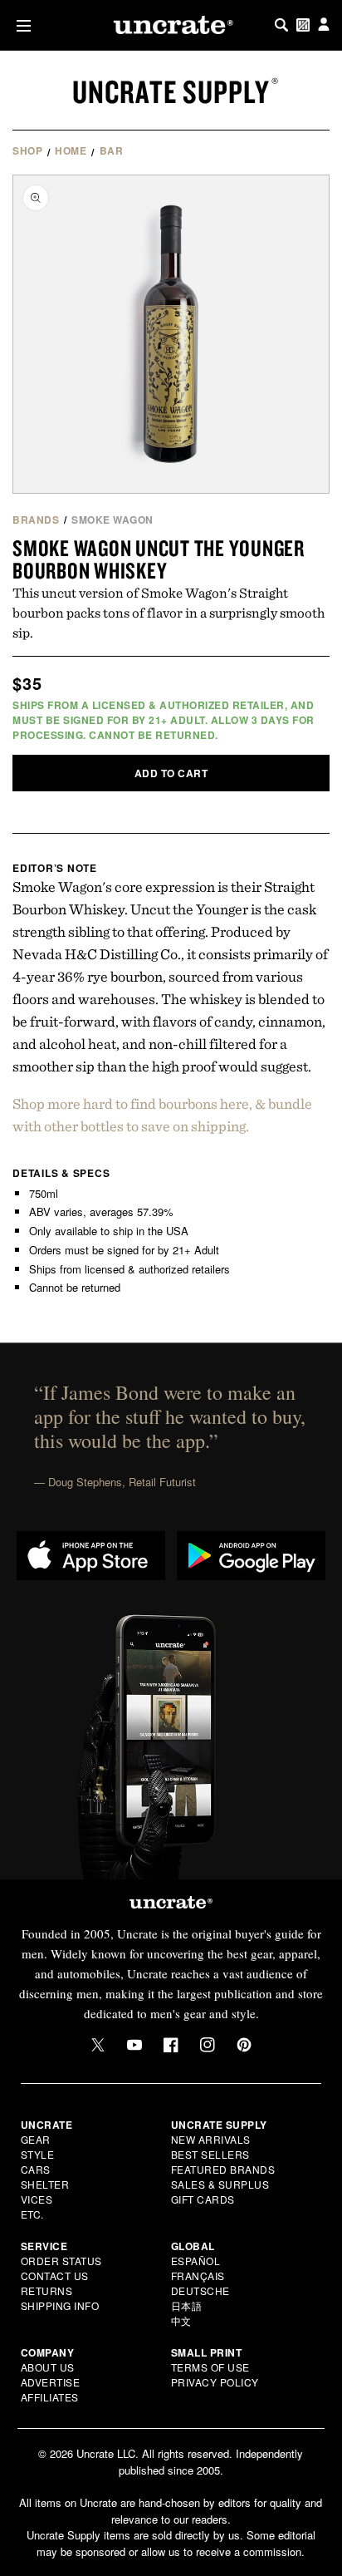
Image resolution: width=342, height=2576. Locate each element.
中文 (181, 2320)
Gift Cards (203, 2199)
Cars (36, 2169)
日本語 (187, 2305)
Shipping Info (60, 2305)
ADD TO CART (171, 773)
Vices (37, 2199)
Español (196, 2261)
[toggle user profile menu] (324, 25)
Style (38, 2154)
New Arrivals (211, 2139)
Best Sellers (210, 2154)
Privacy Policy (215, 2382)
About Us (48, 2367)
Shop (27, 150)
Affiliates (50, 2397)
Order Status (61, 2261)
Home (71, 150)
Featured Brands (223, 2169)
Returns (47, 2290)
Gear (36, 2139)
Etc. (32, 2214)
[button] (20, 25)
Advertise (51, 2382)
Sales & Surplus (220, 2184)
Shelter (45, 2184)
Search (281, 25)
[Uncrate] (171, 25)
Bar (112, 150)
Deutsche (200, 2290)
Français (198, 2276)
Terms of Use (210, 2367)
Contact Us (55, 2276)
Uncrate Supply (171, 91)
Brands (36, 520)
